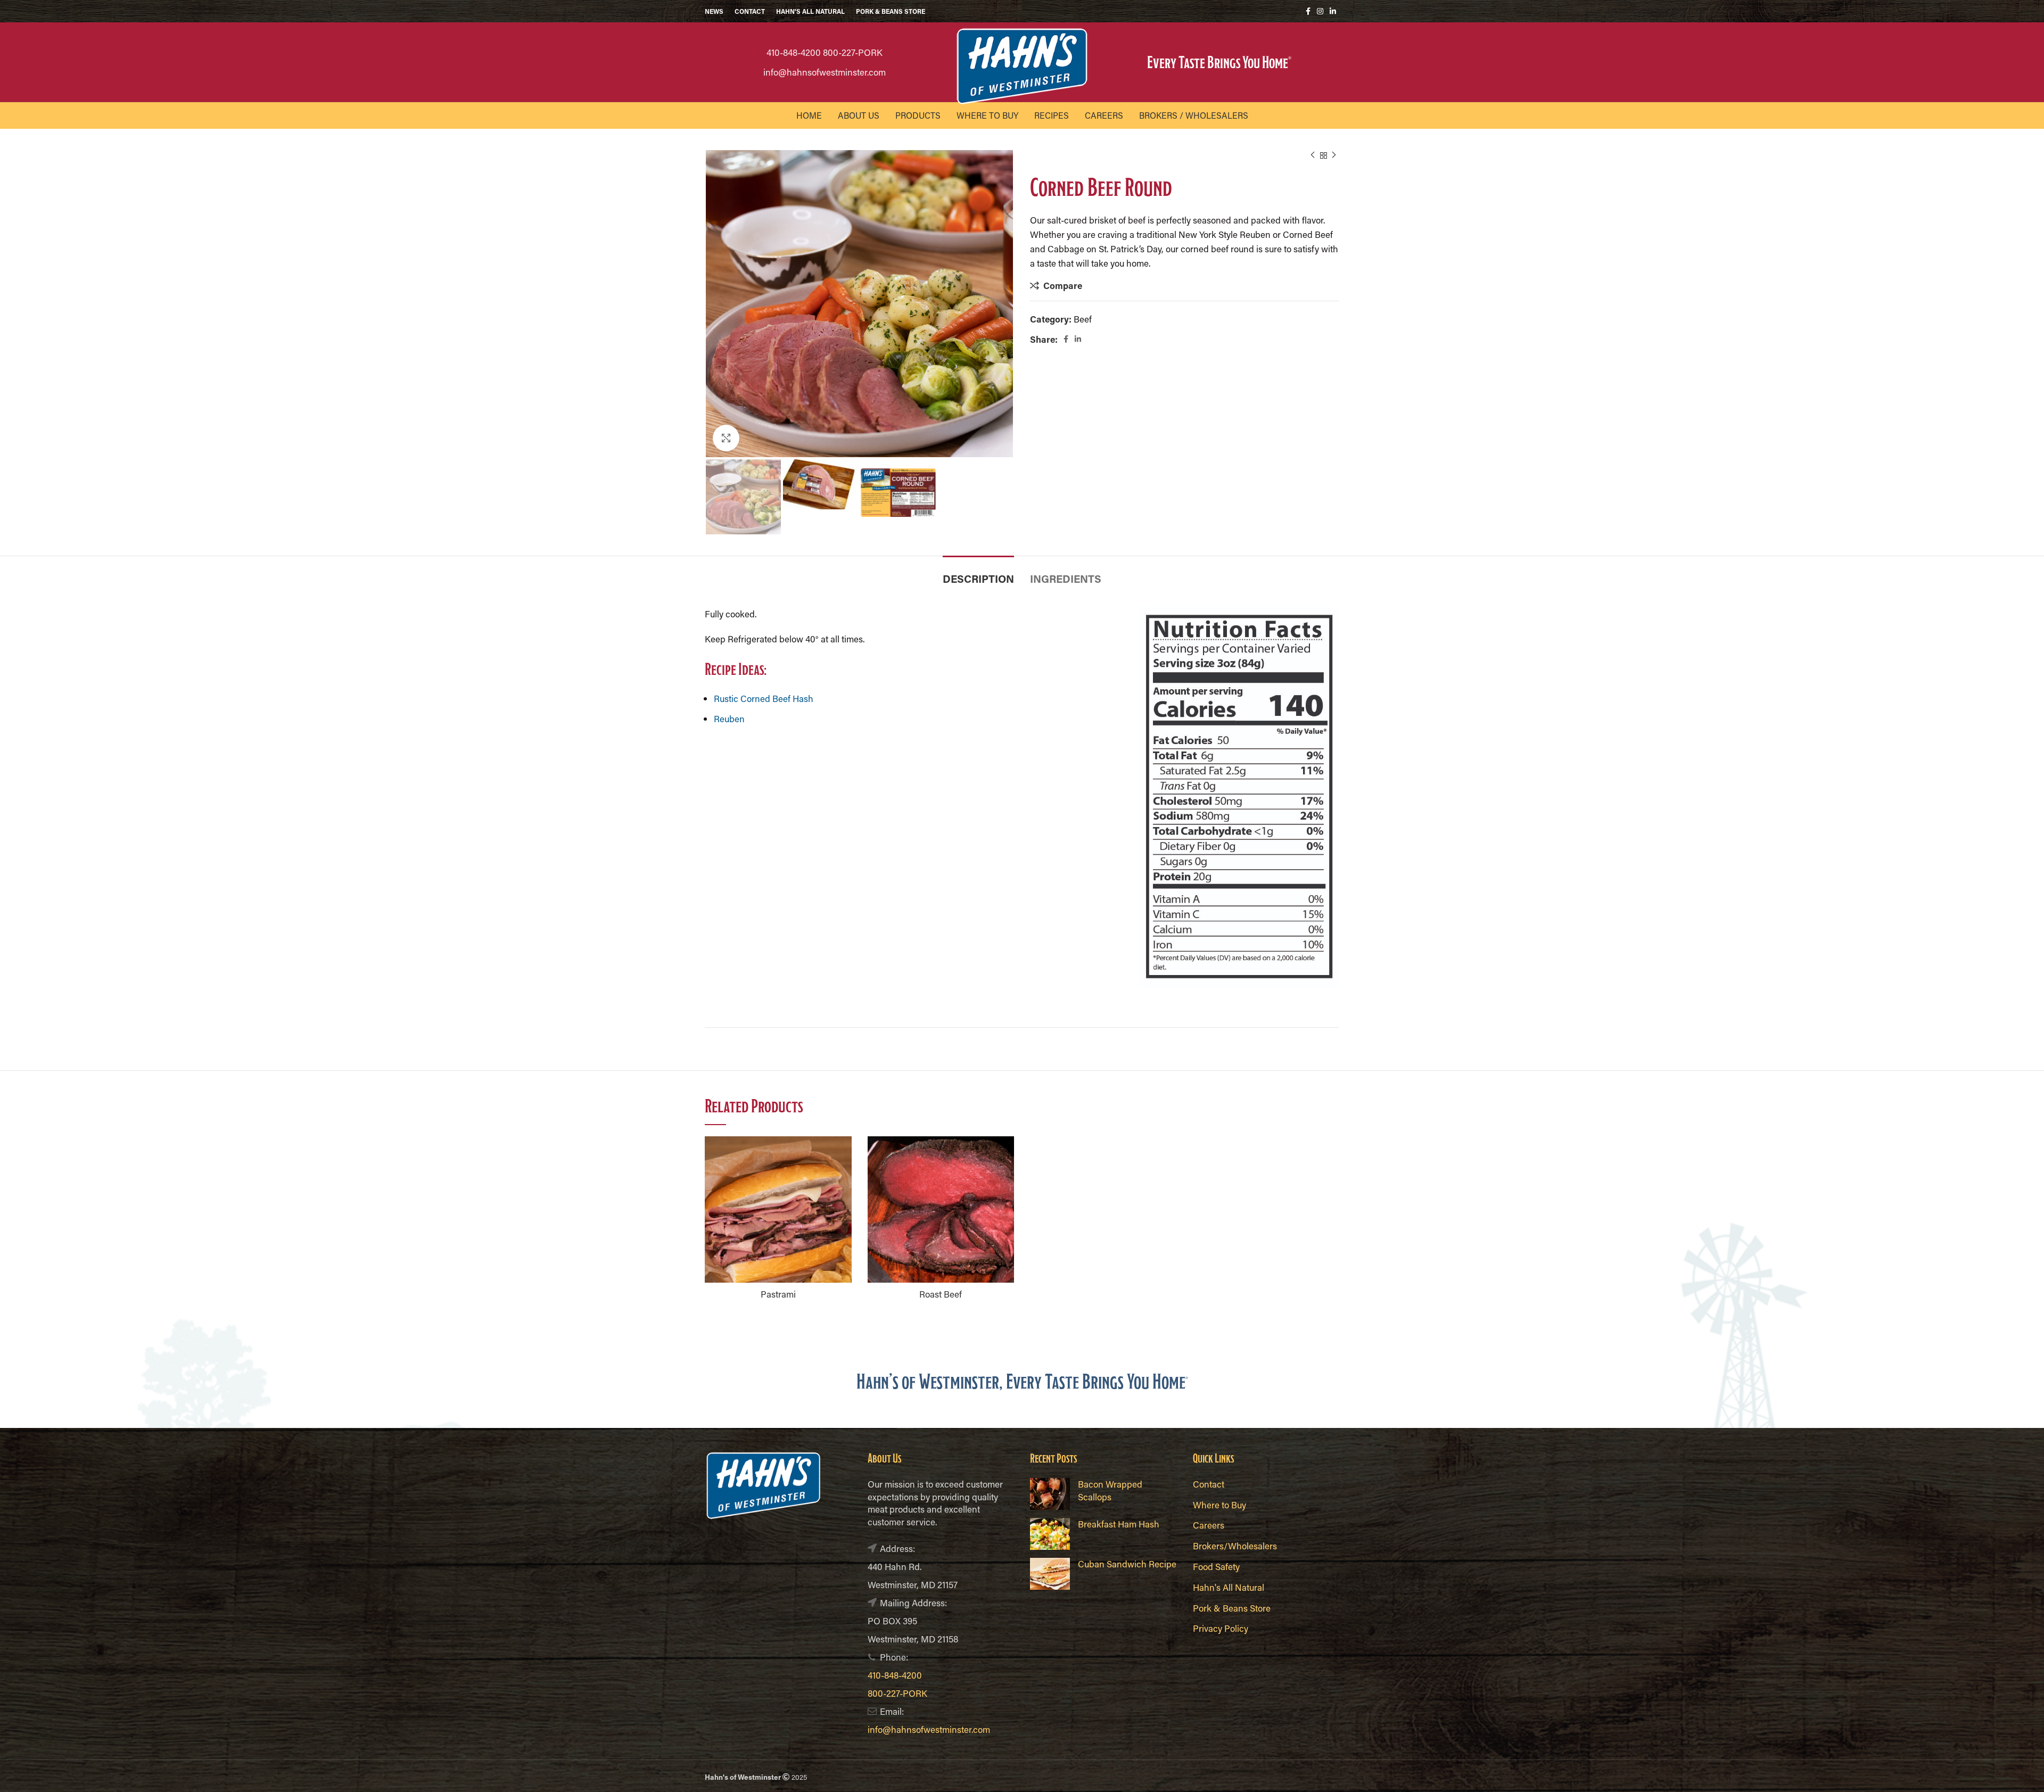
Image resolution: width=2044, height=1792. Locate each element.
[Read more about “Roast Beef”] (1006, 1154)
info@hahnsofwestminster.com (825, 72)
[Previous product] (1313, 155)
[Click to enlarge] (726, 438)
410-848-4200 (794, 52)
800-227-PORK (853, 52)
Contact (1209, 1484)
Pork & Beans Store (1232, 1608)
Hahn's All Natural (1229, 1587)
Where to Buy (1219, 1505)
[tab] (978, 573)
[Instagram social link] (1320, 11)
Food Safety (1216, 1566)
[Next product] (1334, 155)
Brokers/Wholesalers (1235, 1546)
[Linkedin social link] (1333, 11)
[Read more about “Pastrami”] (844, 1154)
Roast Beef (941, 1294)
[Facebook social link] (1308, 11)
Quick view (844, 1178)
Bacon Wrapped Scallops (1110, 1490)
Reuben (729, 719)
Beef (1083, 319)
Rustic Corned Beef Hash (764, 698)
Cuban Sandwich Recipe (1127, 1564)
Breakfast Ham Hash (1119, 1524)
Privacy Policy (1221, 1628)
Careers (1209, 1525)
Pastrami (778, 1294)
